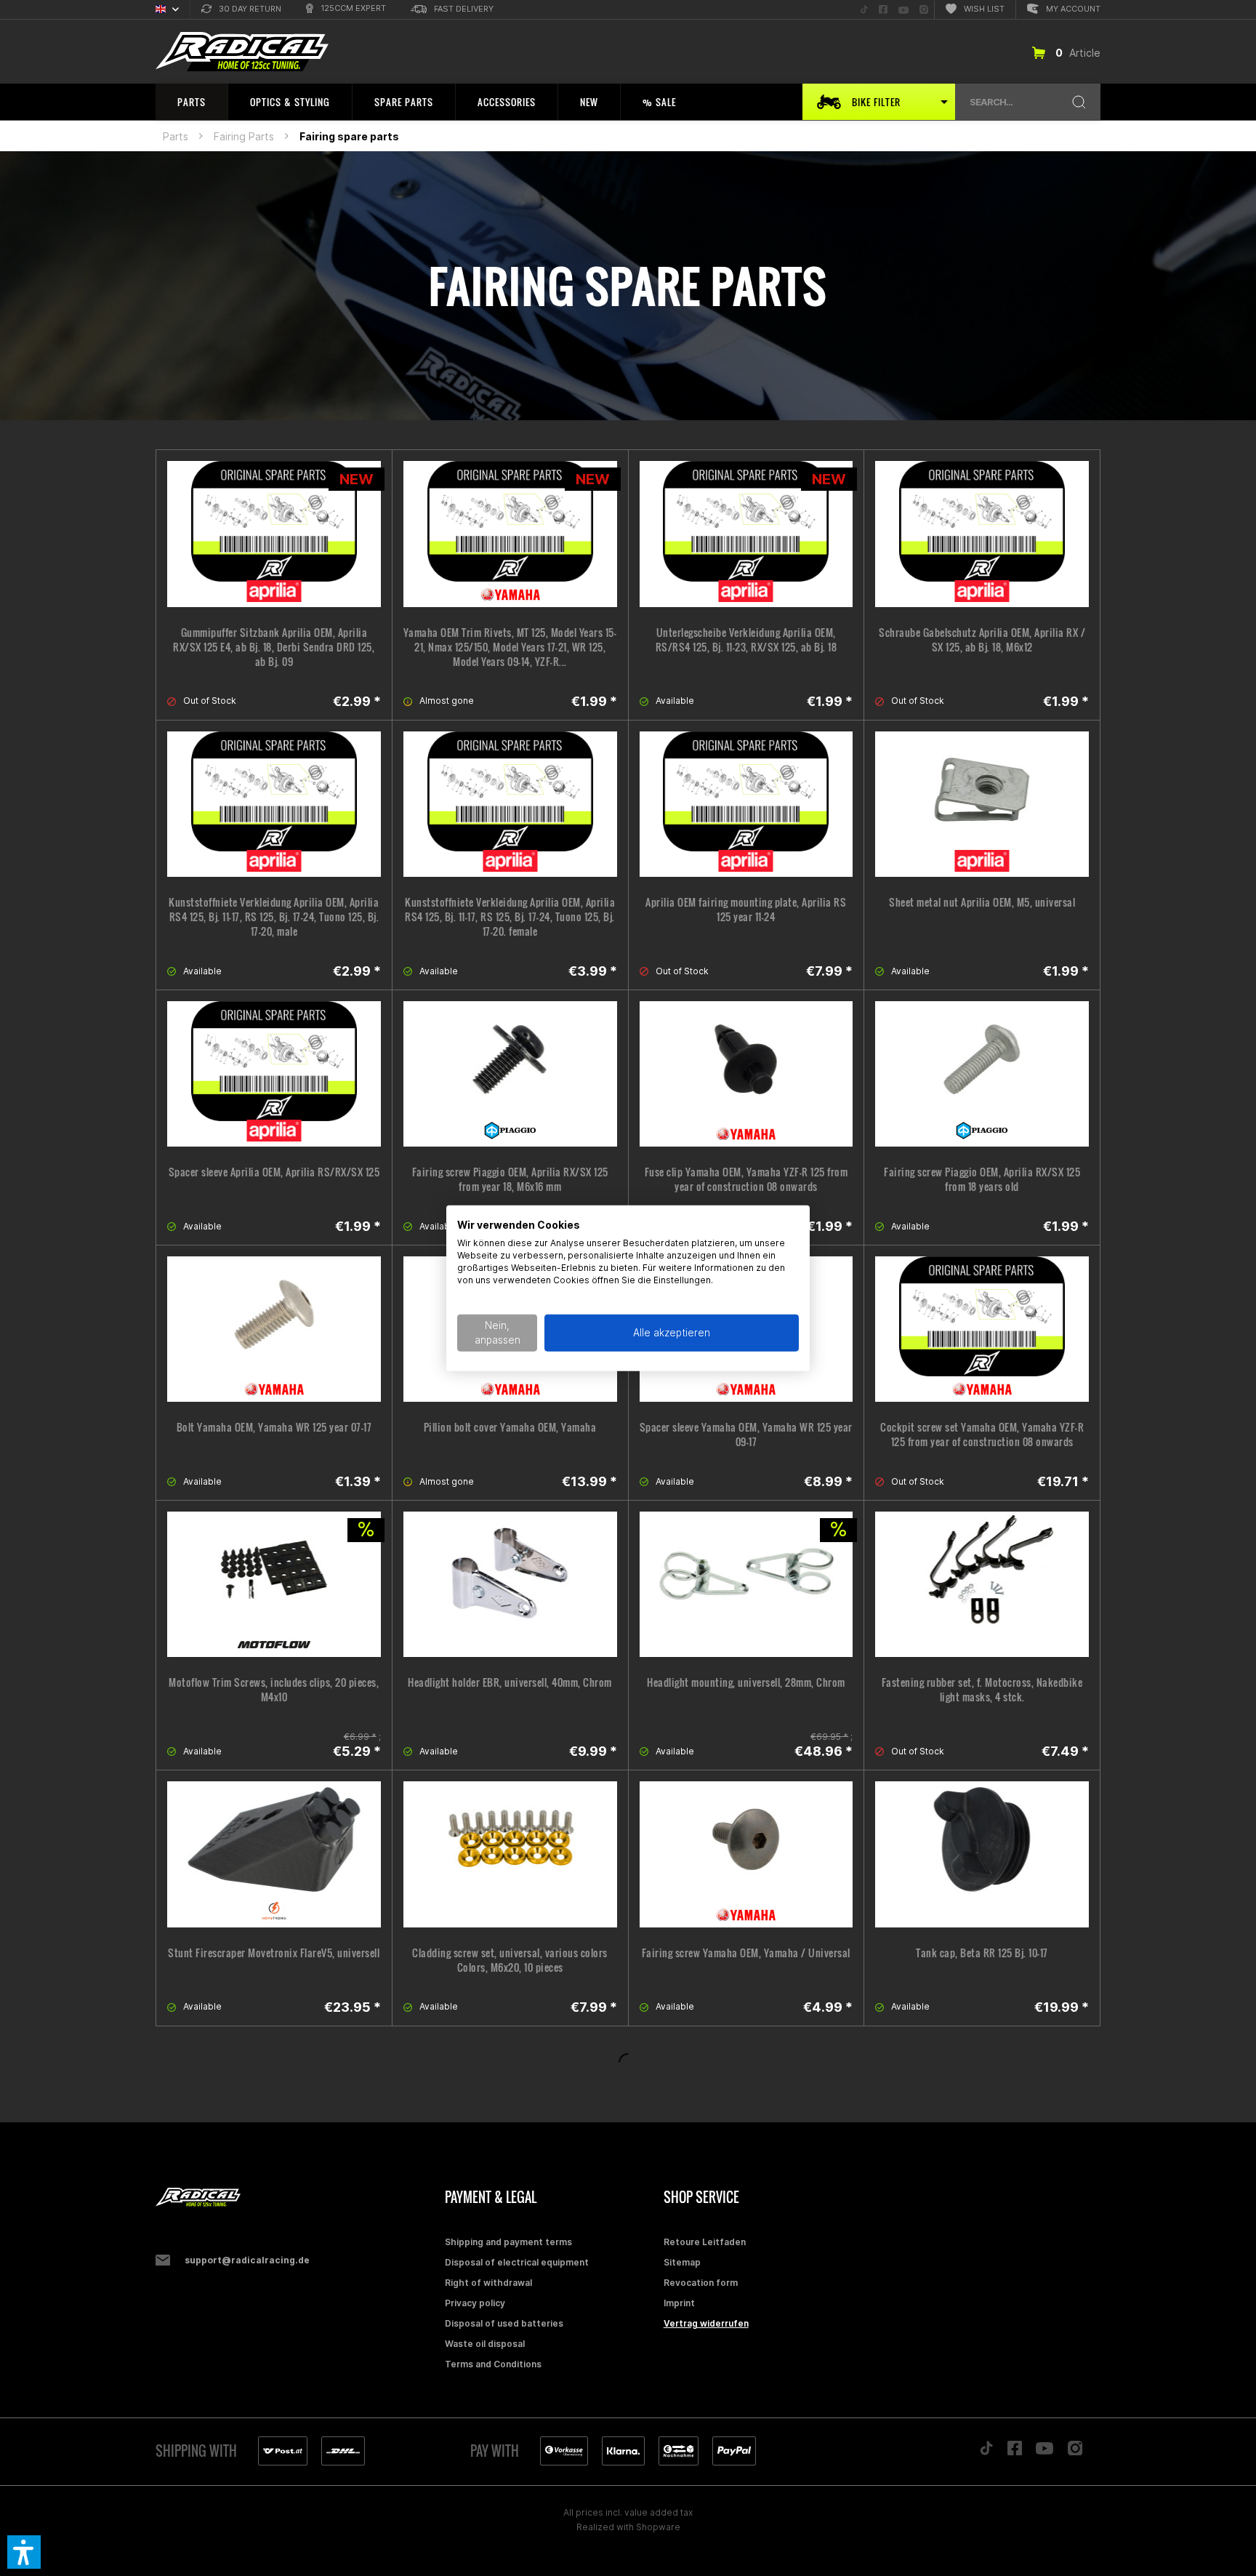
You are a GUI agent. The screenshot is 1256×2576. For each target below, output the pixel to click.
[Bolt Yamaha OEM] (274, 1329)
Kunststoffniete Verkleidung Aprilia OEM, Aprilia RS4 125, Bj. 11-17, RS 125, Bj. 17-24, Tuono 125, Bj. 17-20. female (510, 917)
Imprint (679, 2303)
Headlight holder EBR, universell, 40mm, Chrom (510, 1682)
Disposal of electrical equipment (517, 2262)
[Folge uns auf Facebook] (1015, 2452)
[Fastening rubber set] (982, 1584)
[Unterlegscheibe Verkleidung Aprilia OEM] (746, 534)
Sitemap (682, 2262)
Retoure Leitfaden (705, 2242)
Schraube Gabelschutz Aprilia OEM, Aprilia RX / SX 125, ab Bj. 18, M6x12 (982, 640)
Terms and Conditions (493, 2364)
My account (1073, 9)
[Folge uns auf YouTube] (1044, 2452)
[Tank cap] (982, 1854)
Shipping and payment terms (508, 2242)
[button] (24, 2552)
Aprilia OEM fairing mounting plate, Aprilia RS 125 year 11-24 (746, 910)
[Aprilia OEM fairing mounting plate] (746, 804)
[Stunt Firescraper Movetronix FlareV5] (274, 1854)
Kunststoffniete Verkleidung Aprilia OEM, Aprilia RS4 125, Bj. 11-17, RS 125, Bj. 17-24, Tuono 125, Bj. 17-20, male (274, 917)
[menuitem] (241, 10)
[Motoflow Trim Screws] (274, 1584)
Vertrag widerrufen (706, 2323)
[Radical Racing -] (297, 2198)
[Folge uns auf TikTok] (986, 2452)
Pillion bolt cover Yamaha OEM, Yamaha (510, 1427)
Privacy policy (475, 2303)
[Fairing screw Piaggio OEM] (510, 1074)
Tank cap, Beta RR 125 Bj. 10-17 (982, 1953)
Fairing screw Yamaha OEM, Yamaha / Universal (746, 1953)
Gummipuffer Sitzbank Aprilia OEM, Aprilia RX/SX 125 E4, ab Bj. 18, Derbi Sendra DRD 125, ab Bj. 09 (274, 647)
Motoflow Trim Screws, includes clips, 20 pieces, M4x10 (274, 1690)
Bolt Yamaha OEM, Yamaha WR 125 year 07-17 (274, 1427)
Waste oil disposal (485, 2344)
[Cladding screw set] (510, 1854)
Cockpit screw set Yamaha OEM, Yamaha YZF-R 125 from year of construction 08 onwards (982, 1435)
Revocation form (701, 2283)
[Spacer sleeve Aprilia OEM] (274, 1074)
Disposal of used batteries (504, 2323)
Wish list (984, 9)
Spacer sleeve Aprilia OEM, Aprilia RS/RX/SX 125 (274, 1172)
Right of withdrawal (488, 2283)
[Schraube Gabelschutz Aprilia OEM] (982, 534)
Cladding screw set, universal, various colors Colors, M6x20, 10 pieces (510, 1960)
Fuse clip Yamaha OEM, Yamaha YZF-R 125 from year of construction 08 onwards (746, 1179)
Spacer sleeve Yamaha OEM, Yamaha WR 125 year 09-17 (746, 1435)
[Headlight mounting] (746, 1584)
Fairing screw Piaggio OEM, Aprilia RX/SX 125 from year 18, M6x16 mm (510, 1179)
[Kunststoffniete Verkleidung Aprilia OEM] (274, 804)
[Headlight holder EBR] (510, 1584)
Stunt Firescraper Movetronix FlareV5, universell (274, 1953)
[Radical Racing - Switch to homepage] (242, 52)
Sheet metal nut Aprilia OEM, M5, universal (982, 902)
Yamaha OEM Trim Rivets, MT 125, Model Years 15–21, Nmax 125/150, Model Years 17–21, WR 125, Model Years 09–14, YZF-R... (510, 647)
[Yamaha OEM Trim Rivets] (510, 534)
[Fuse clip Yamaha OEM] (746, 1074)
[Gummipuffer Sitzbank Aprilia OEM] (274, 534)
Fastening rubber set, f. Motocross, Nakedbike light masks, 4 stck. (982, 1690)
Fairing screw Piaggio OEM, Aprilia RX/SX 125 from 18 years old (982, 1179)
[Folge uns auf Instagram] (1075, 2452)
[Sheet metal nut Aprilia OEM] (982, 804)
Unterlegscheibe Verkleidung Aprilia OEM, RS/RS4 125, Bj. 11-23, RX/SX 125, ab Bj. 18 (746, 640)
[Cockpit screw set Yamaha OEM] (982, 1329)
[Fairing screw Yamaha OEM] (746, 1854)
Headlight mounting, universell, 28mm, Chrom (746, 1682)
